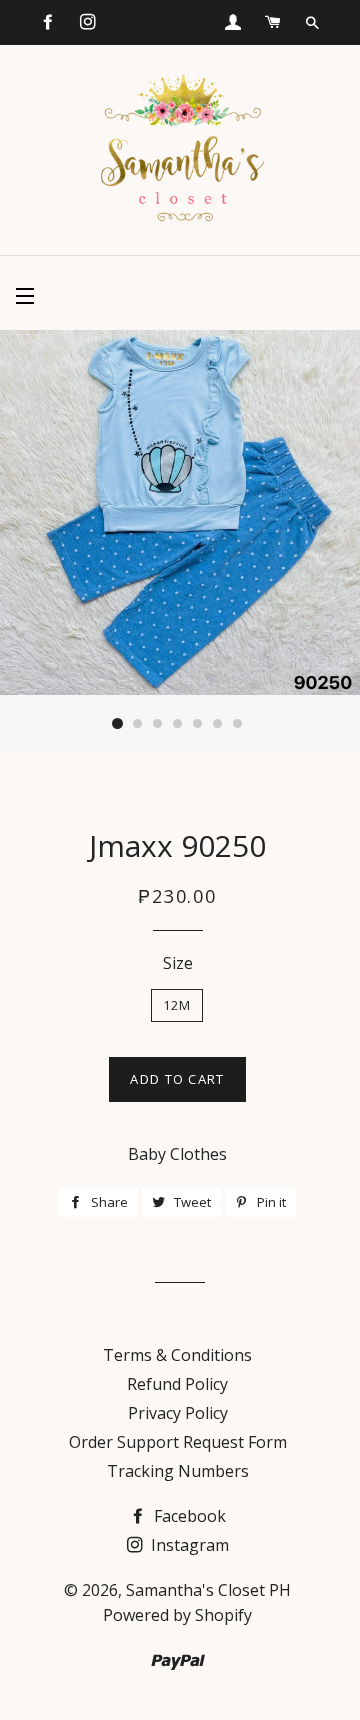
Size (178, 963)
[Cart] (273, 22)
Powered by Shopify (177, 1615)
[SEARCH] (312, 23)
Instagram (188, 1545)
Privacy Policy (178, 1413)
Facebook (188, 1516)
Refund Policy (177, 1384)
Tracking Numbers (178, 1471)
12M (177, 1005)
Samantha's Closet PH (208, 1590)
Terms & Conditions (177, 1355)
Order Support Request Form (178, 1442)
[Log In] (233, 22)
